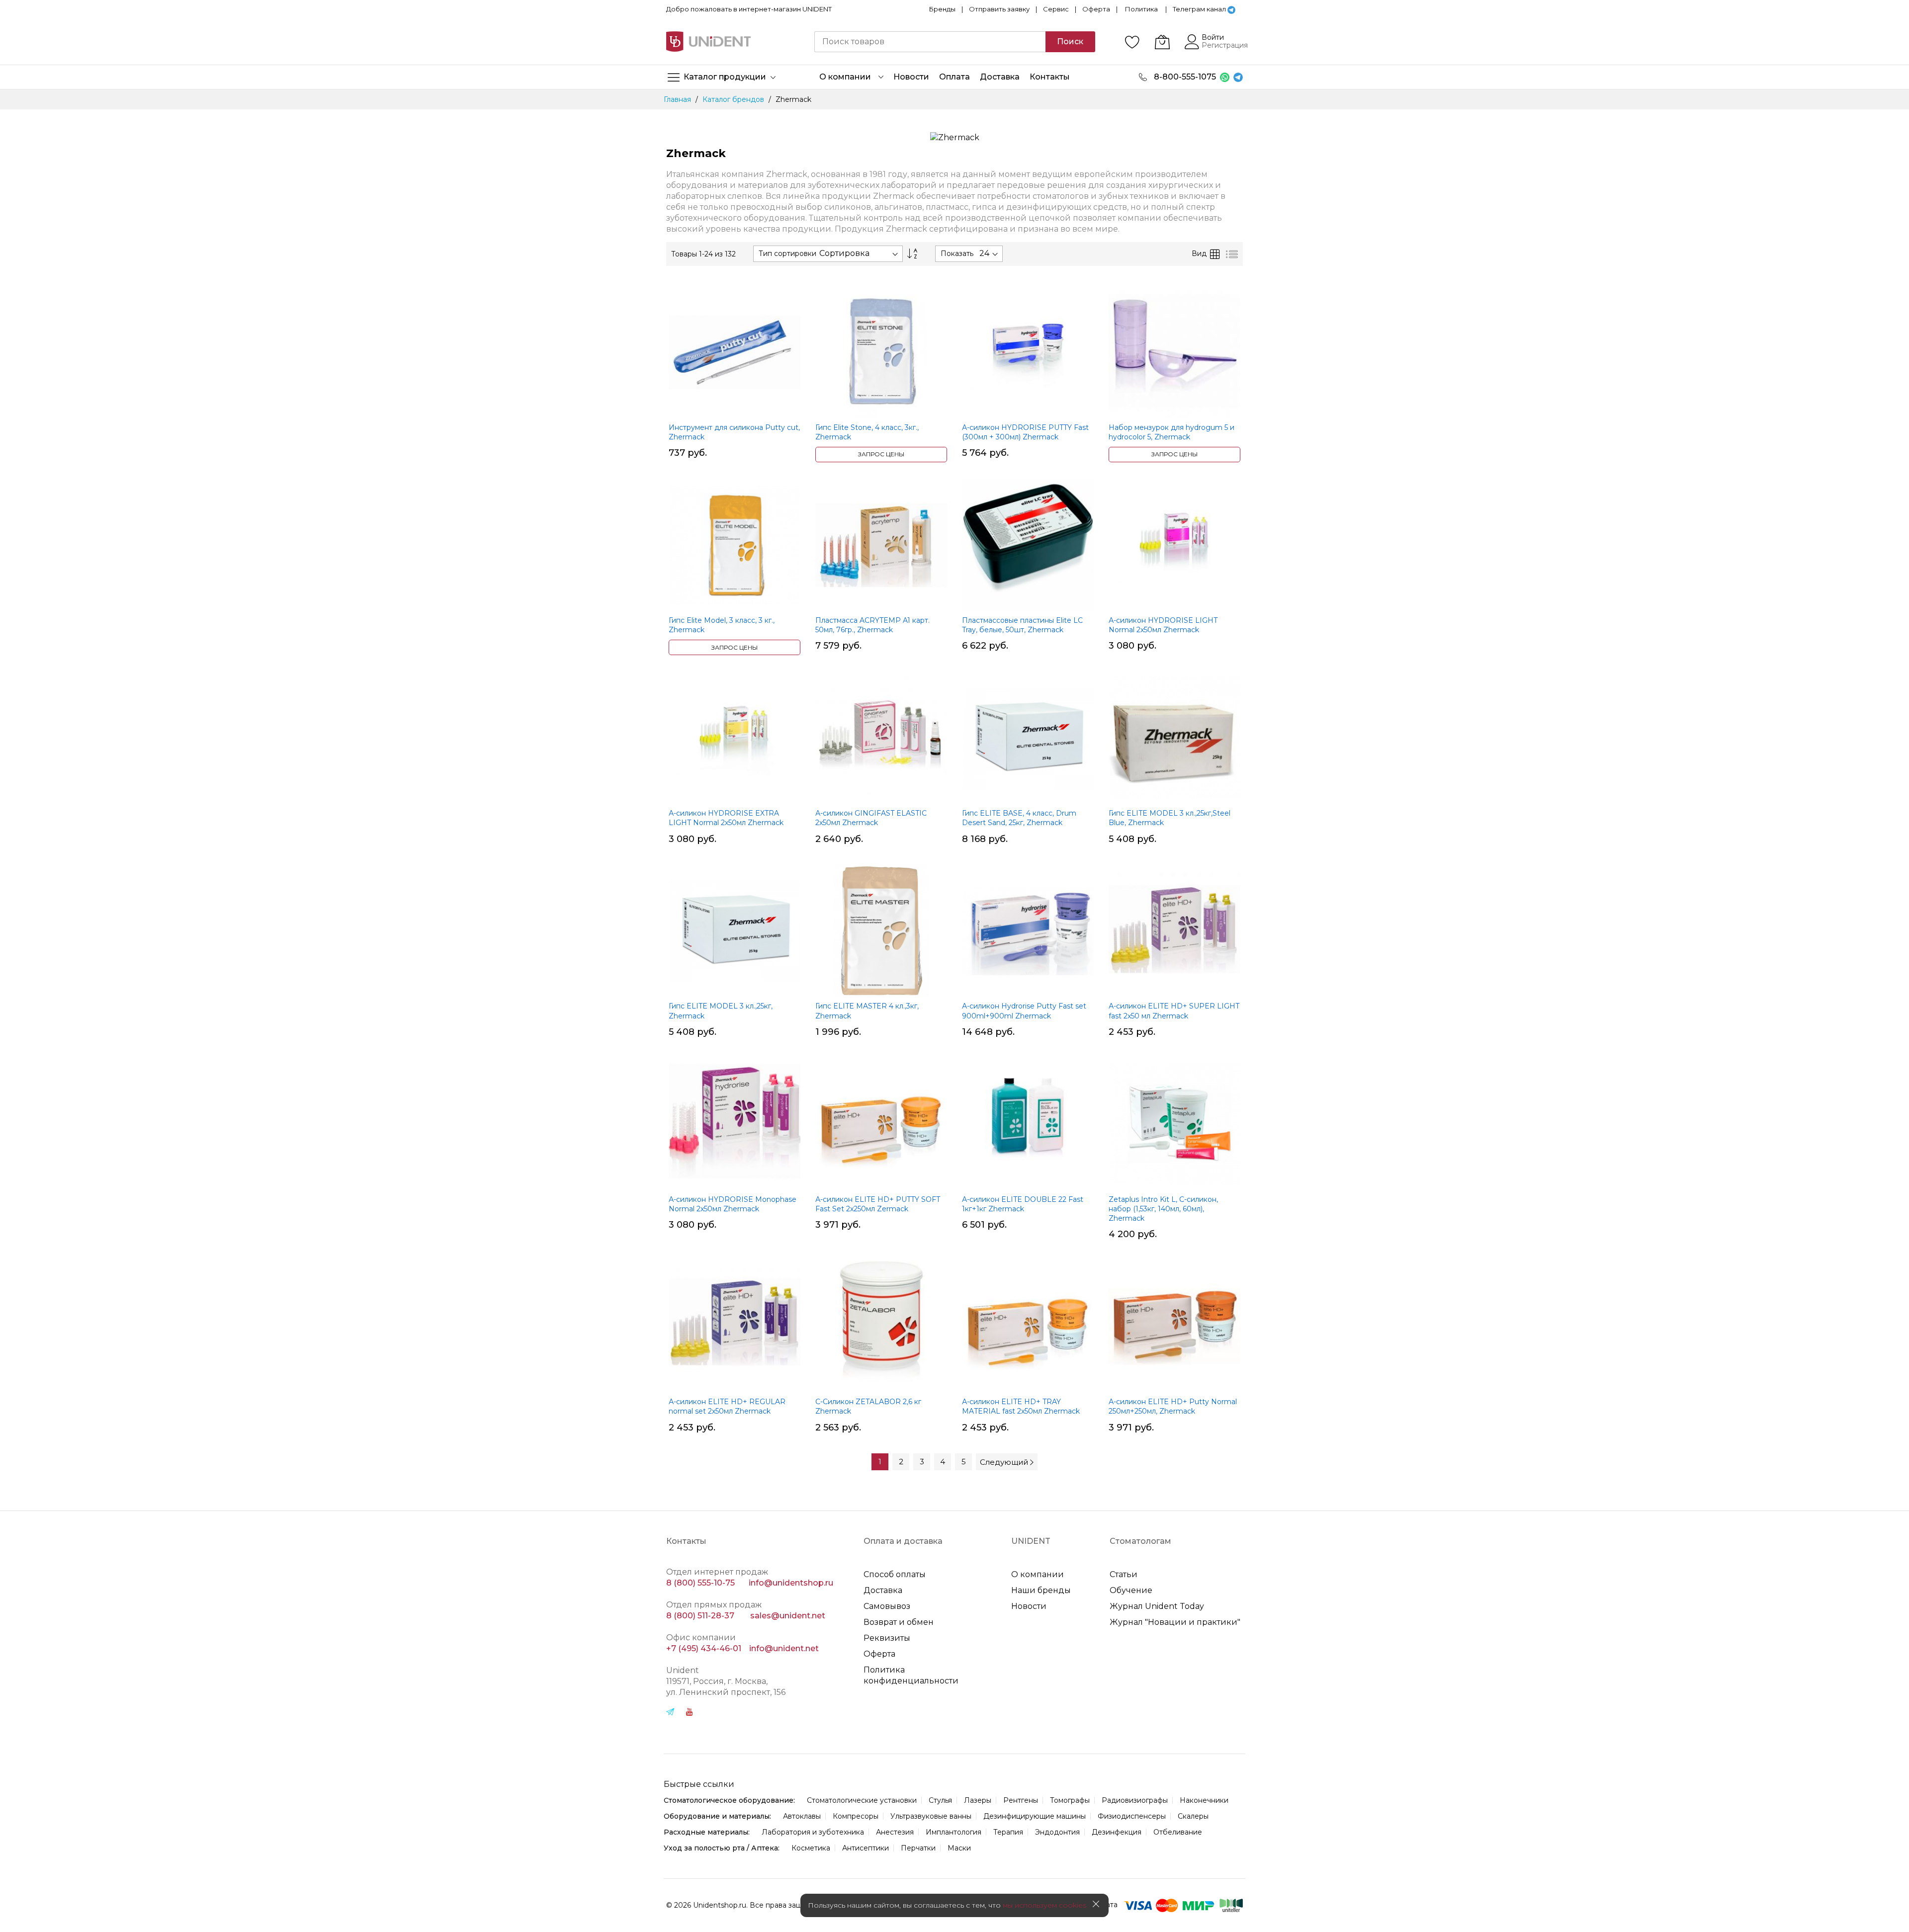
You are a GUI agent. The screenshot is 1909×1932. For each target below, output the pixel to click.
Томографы (1070, 1800)
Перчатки (918, 1848)
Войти (1213, 37)
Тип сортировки (787, 253)
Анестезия (895, 1832)
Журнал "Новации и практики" (1175, 1622)
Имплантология (954, 1832)
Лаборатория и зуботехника (813, 1832)
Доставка (883, 1590)
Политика (1141, 9)
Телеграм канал (1199, 9)
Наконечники (1204, 1800)
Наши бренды (1041, 1590)
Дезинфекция (1117, 1832)
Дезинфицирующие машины (1035, 1816)
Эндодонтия (1057, 1832)
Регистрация (1225, 45)
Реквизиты (887, 1638)
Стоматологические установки (862, 1800)
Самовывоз (887, 1606)
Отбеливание (1178, 1832)
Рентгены (1021, 1800)
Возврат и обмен (899, 1622)
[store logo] (708, 42)
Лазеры (978, 1800)
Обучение (1131, 1590)
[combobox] (930, 42)
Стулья (940, 1800)
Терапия (1008, 1832)
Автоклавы (802, 1816)
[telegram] (670, 1713)
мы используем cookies (1044, 1905)
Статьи (1124, 1574)
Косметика (811, 1848)
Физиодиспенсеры (1132, 1816)
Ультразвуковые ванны (931, 1816)
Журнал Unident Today (1157, 1606)
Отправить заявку (999, 9)
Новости (1029, 1606)
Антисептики (866, 1848)
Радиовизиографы (1135, 1800)
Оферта (1096, 9)
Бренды (942, 9)
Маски (959, 1848)
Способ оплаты (895, 1574)
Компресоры (856, 1816)
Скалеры (1193, 1816)
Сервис (1056, 9)
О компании (1038, 1574)
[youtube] (690, 1713)
